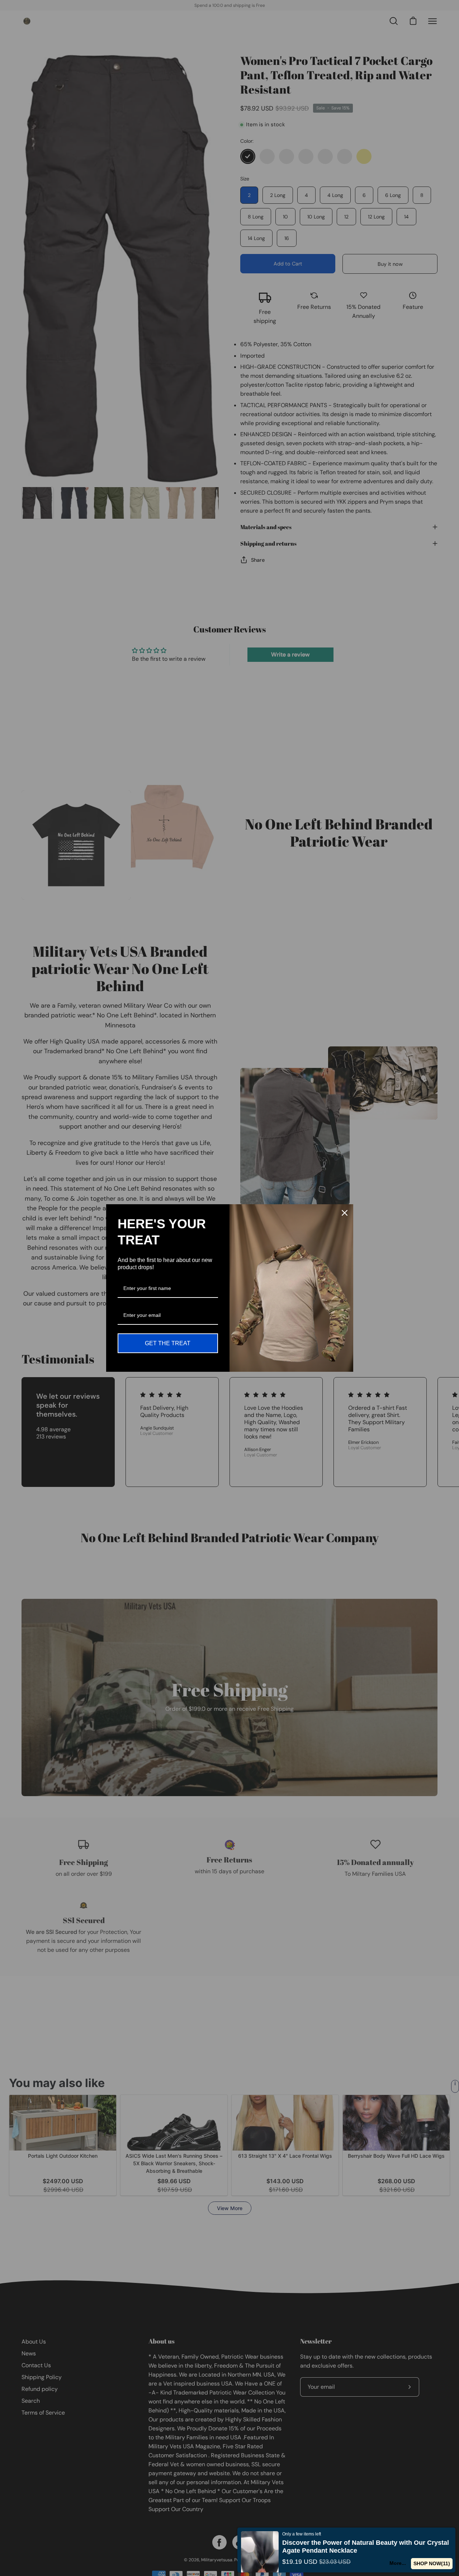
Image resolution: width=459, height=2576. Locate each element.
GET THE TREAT (168, 1343)
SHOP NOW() (433, 2563)
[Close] (345, 1213)
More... (400, 2563)
